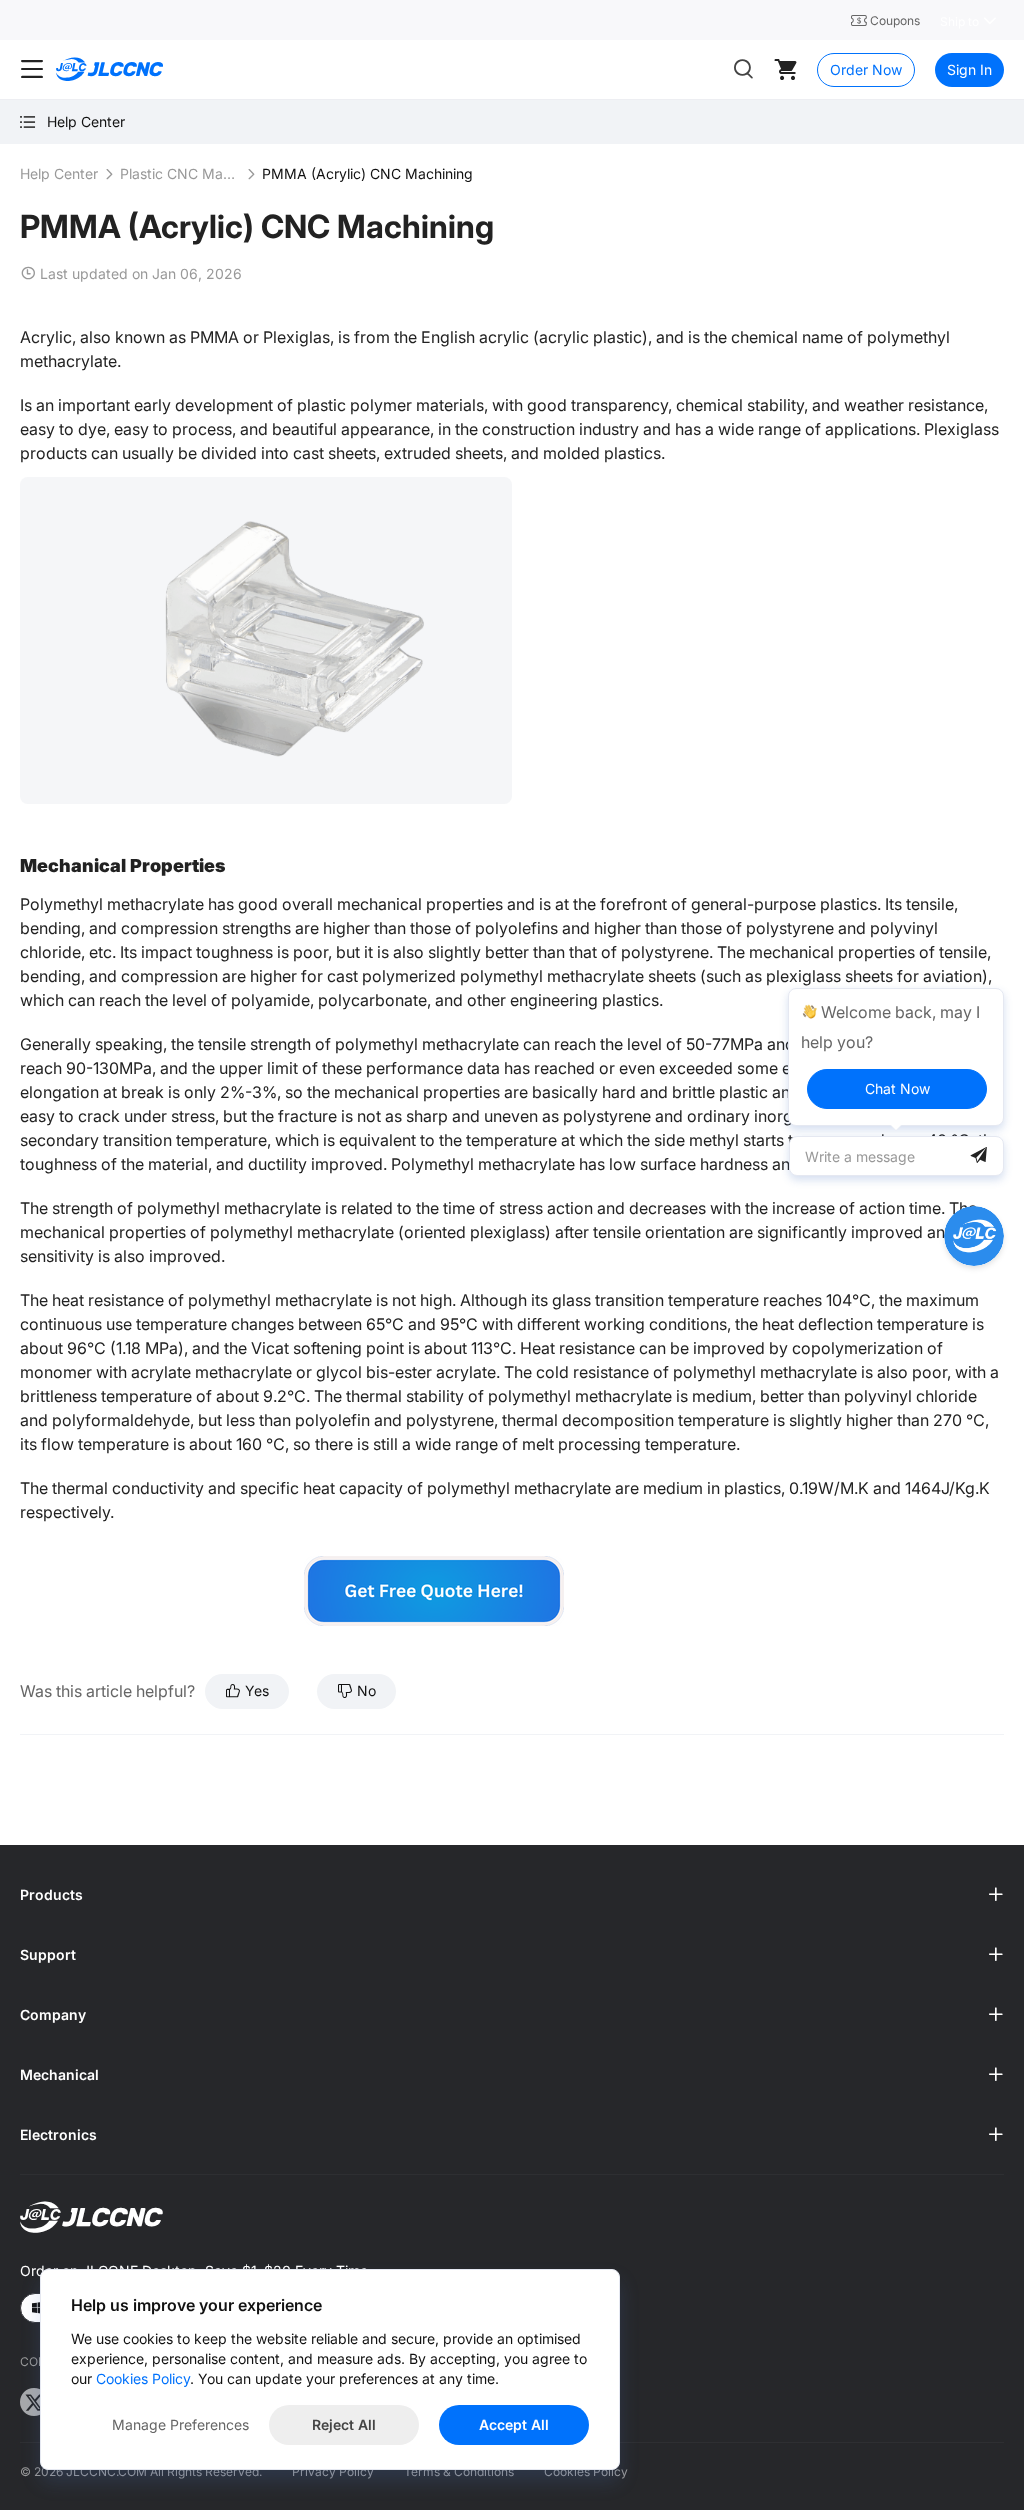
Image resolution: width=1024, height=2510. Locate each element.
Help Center (59, 173)
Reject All (344, 2424)
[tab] (512, 1895)
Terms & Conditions (459, 2471)
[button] (512, 1895)
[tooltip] (896, 1057)
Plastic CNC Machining (180, 173)
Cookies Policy (586, 2471)
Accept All (514, 2424)
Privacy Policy (333, 2471)
